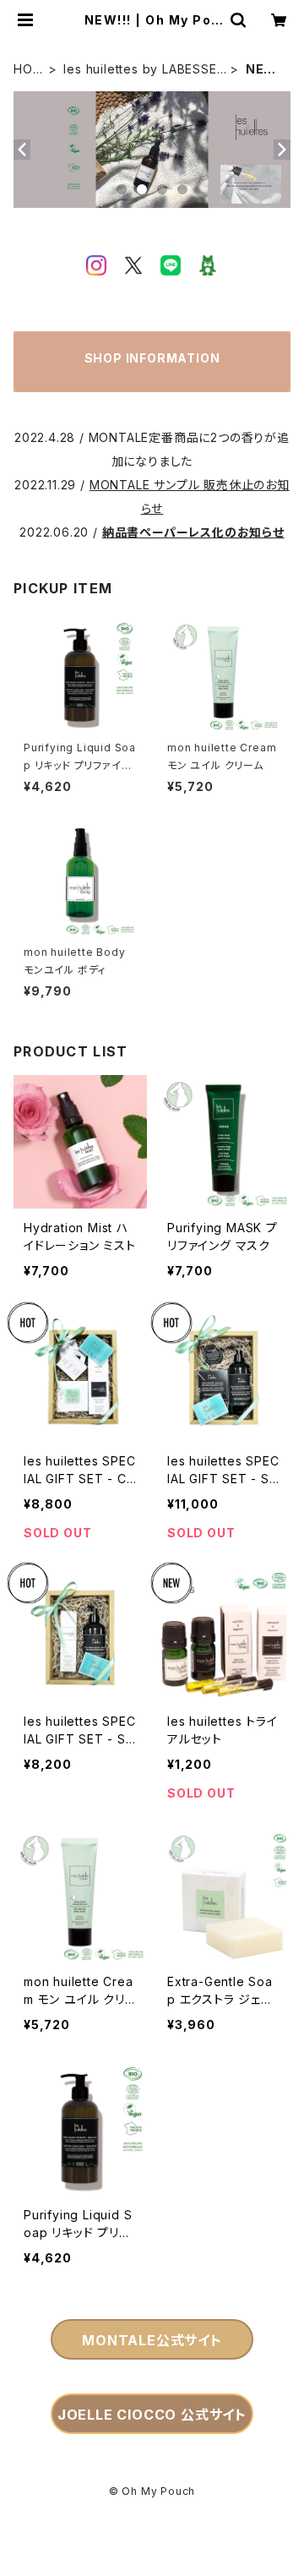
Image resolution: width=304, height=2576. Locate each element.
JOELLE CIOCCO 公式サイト (152, 2415)
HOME (28, 70)
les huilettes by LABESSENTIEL (144, 70)
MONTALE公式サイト (152, 2340)
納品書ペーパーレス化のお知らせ (193, 532)
